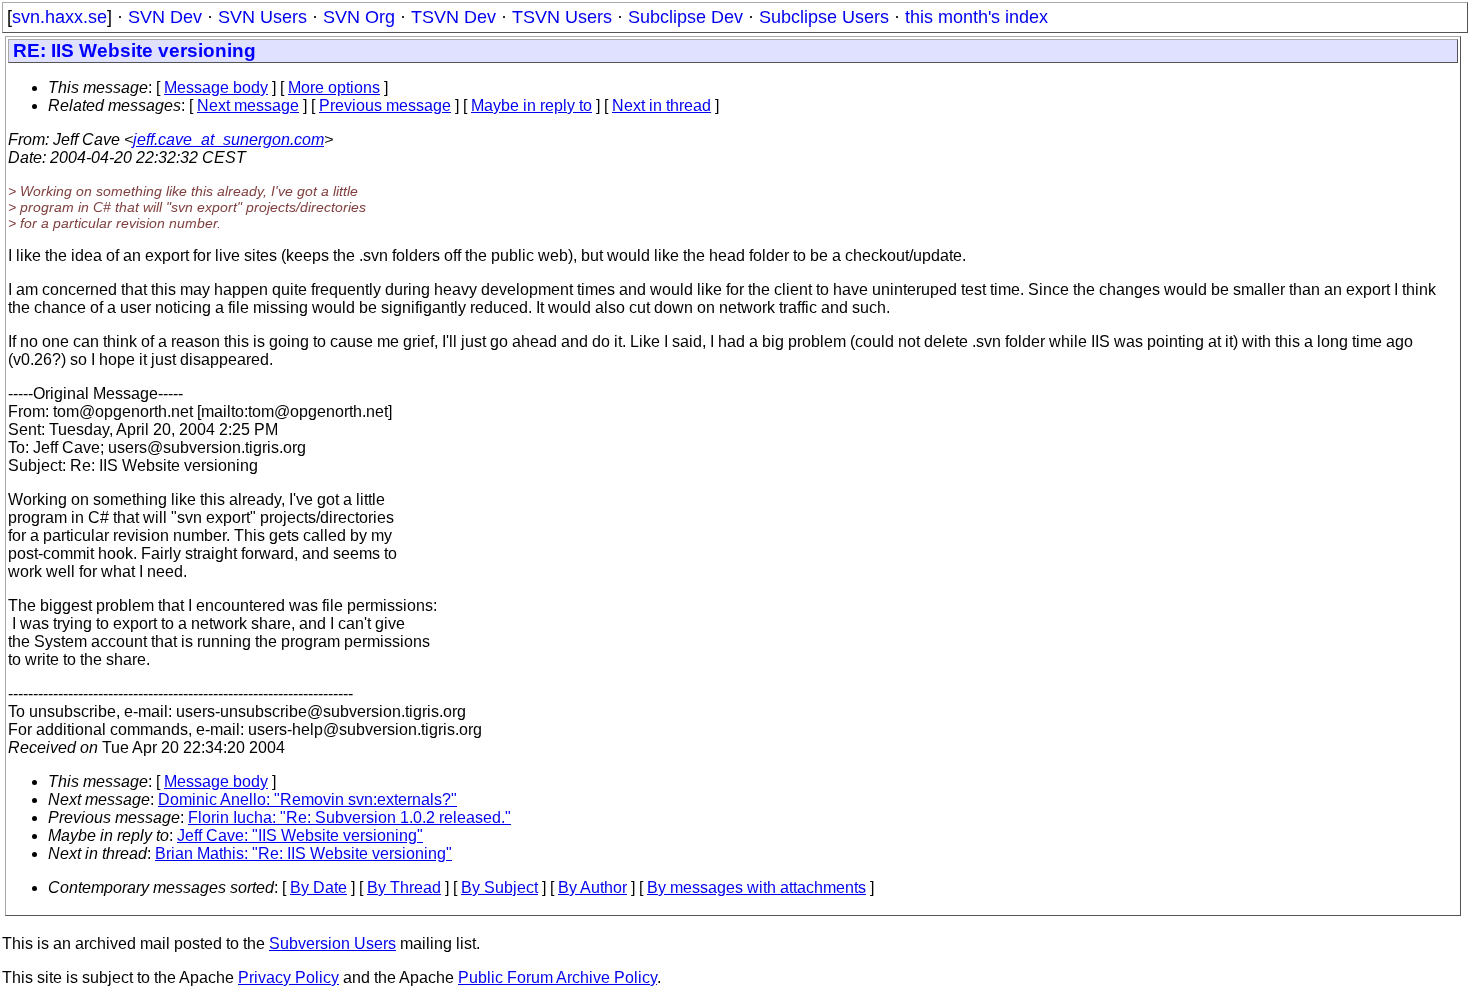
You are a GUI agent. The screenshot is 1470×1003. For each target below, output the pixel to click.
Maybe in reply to (531, 105)
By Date (318, 887)
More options (334, 87)
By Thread (404, 887)
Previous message (385, 105)
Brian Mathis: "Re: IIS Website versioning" (303, 853)
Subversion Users (332, 943)
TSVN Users (562, 17)
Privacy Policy (288, 977)
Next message (248, 105)
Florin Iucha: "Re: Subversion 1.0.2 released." (349, 817)
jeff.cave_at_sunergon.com (228, 139)
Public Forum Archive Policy (557, 977)
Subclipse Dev (685, 17)
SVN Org (359, 17)
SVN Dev (165, 17)
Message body (216, 87)
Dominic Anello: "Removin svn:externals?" (307, 799)
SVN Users (262, 17)
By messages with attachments (756, 887)
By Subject (499, 887)
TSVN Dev (453, 17)
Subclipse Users (824, 17)
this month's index (976, 17)
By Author (592, 887)
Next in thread (661, 105)
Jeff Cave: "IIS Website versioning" (300, 835)
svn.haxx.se (59, 17)
